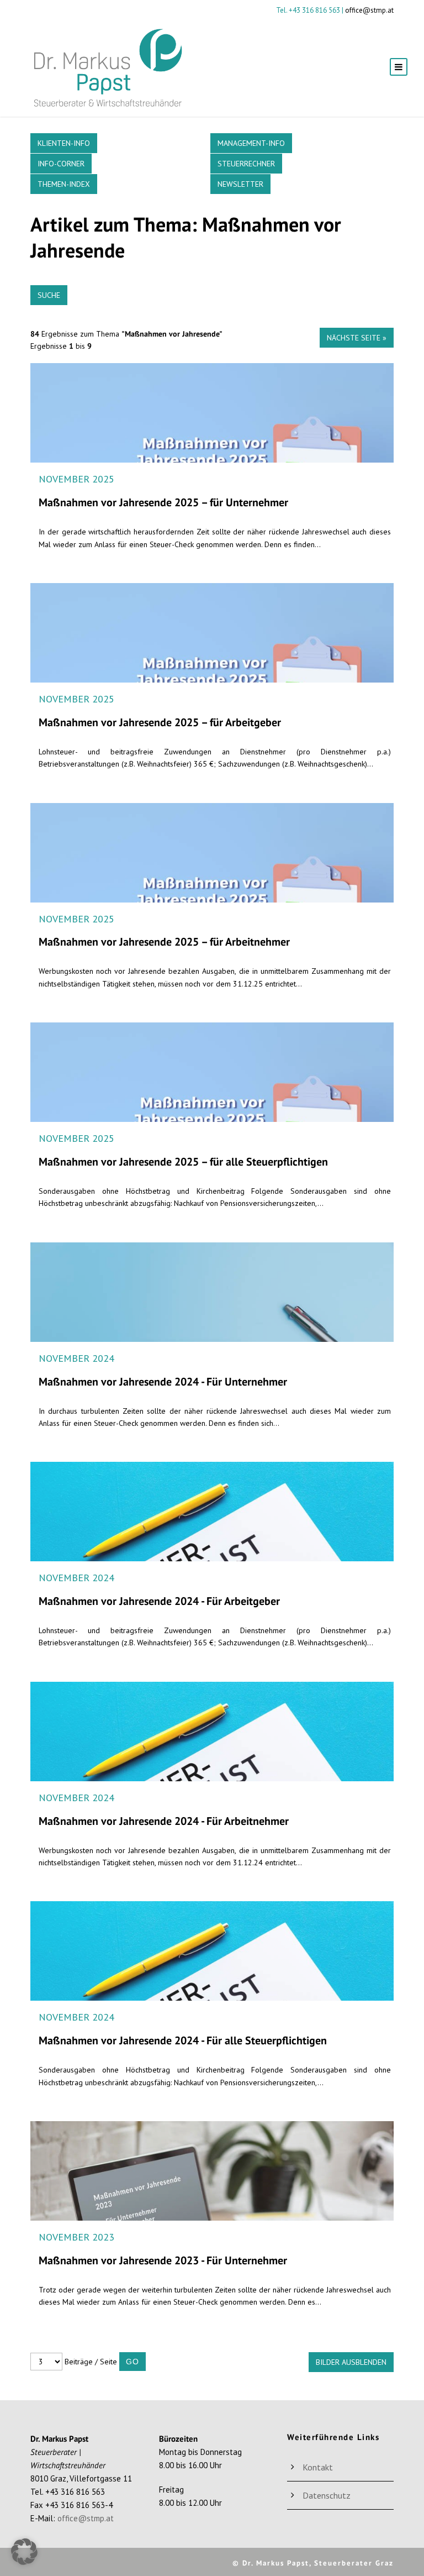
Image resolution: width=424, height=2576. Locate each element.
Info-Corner (61, 164)
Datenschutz (327, 2495)
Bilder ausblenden (351, 2362)
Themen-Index (64, 184)
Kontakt (318, 2467)
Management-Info (251, 143)
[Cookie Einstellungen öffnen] (24, 2562)
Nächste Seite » (357, 338)
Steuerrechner (246, 164)
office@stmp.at (369, 10)
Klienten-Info (64, 143)
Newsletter (240, 184)
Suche (49, 295)
